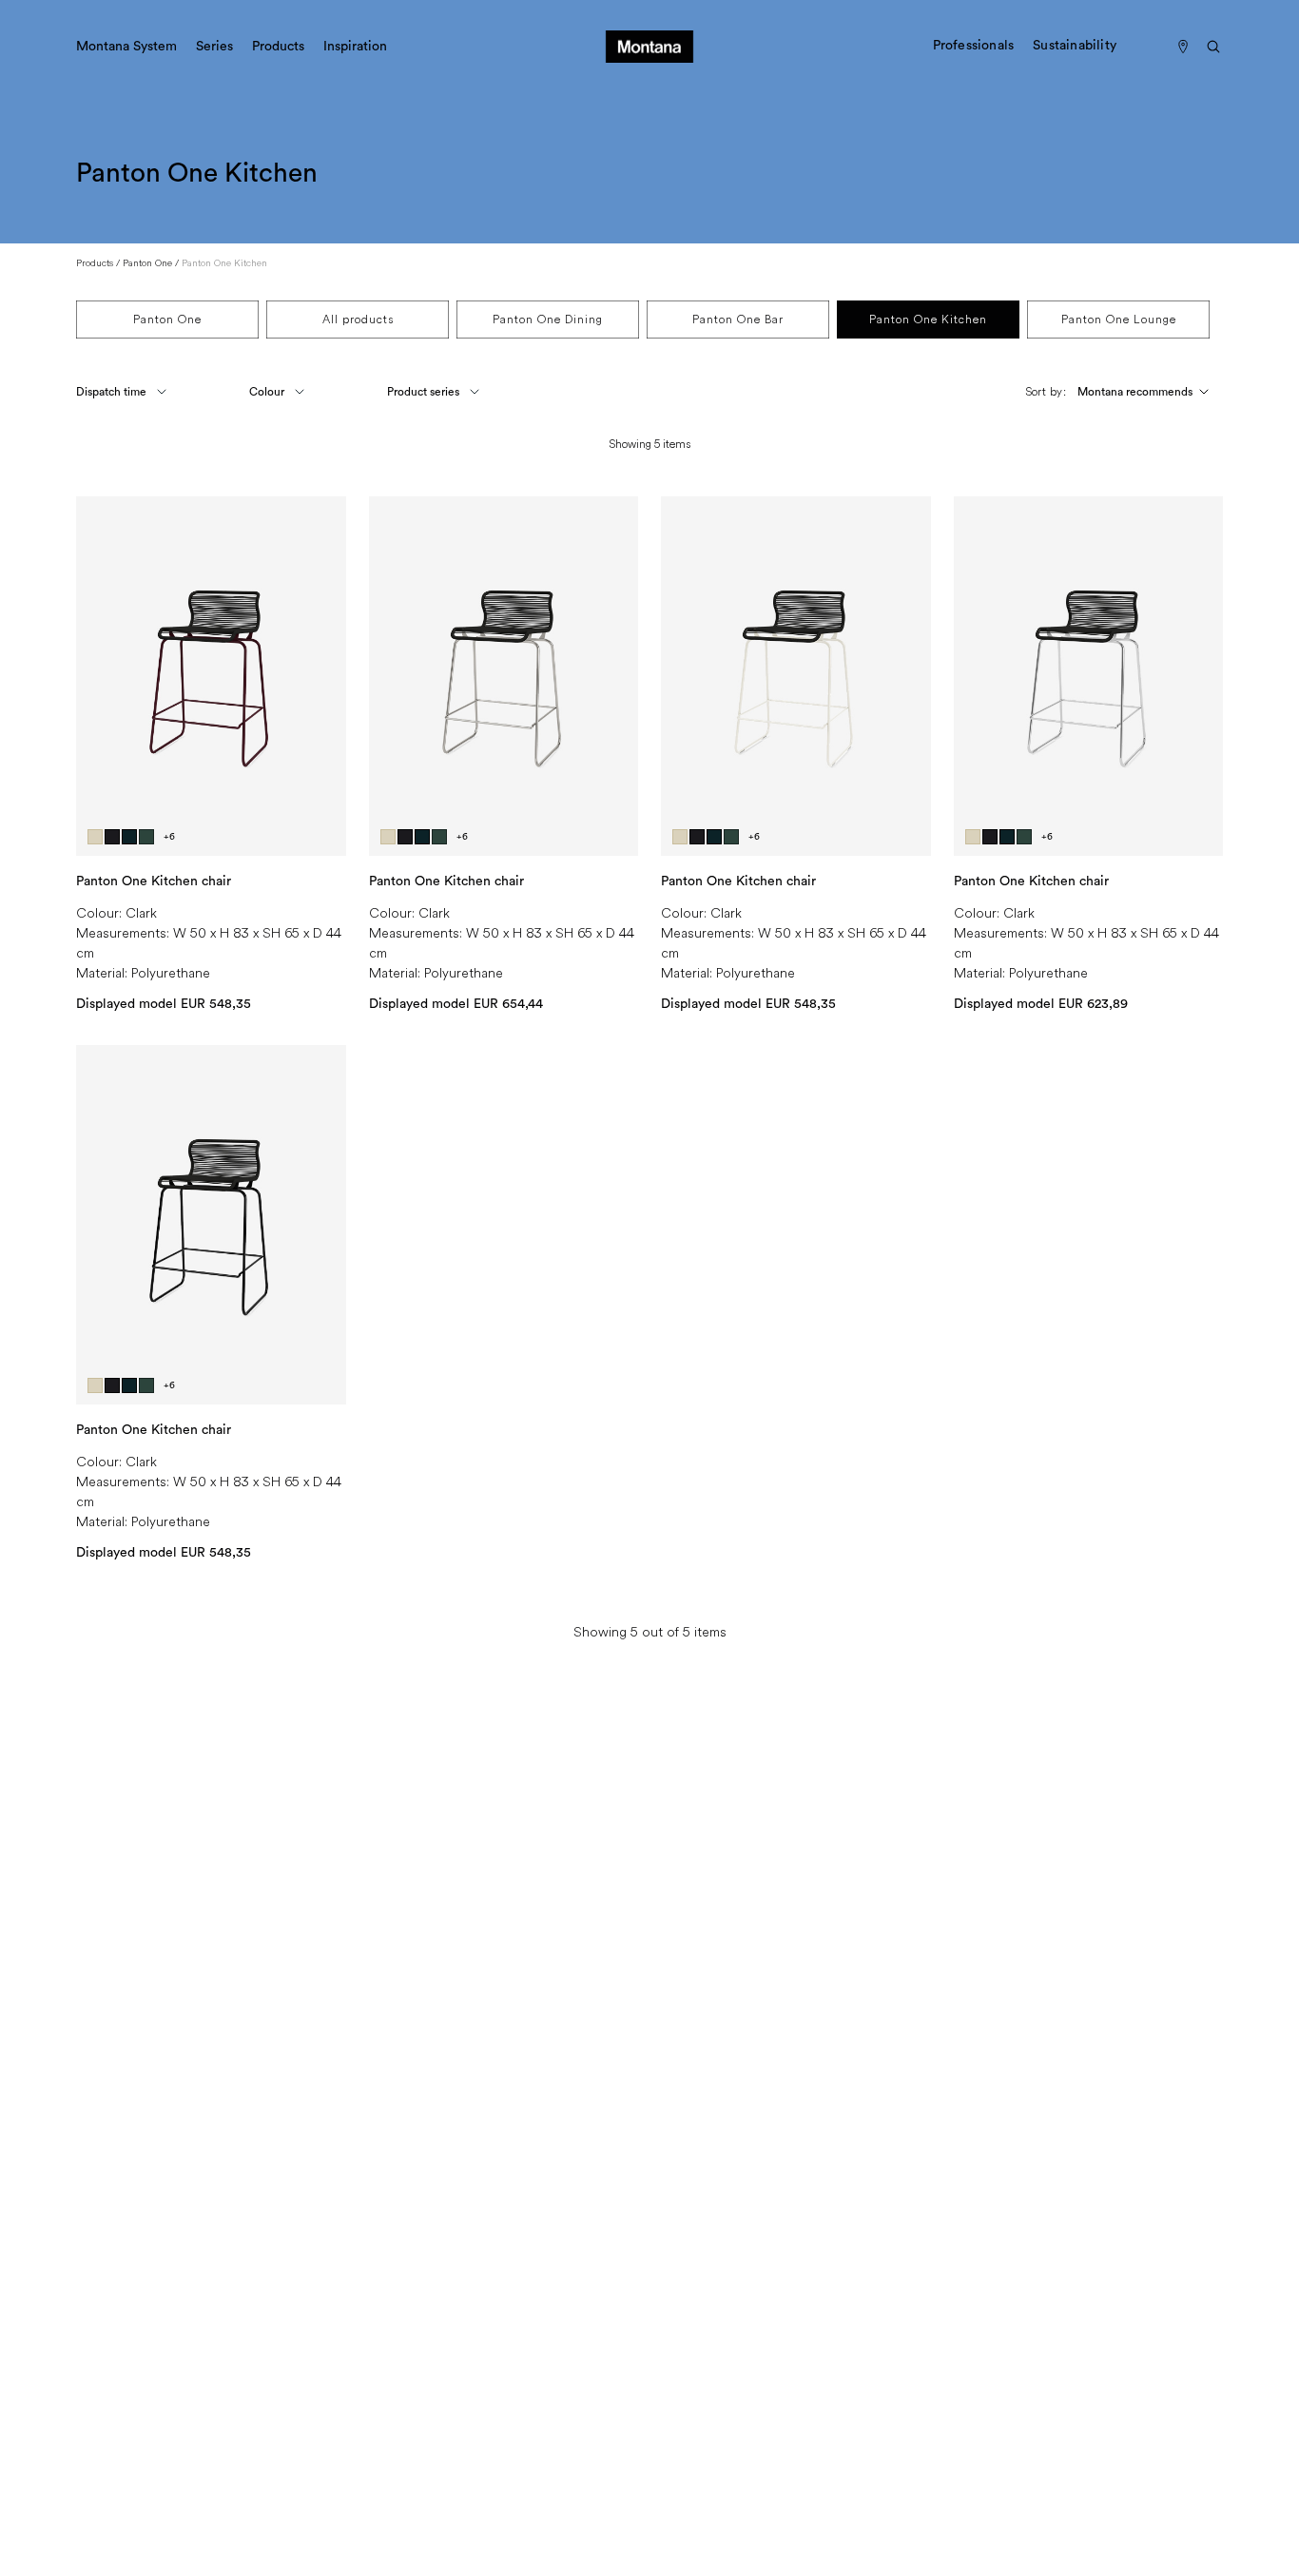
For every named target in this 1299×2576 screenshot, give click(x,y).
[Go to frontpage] (649, 47)
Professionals (974, 46)
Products (95, 263)
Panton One (147, 263)
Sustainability (1075, 46)
